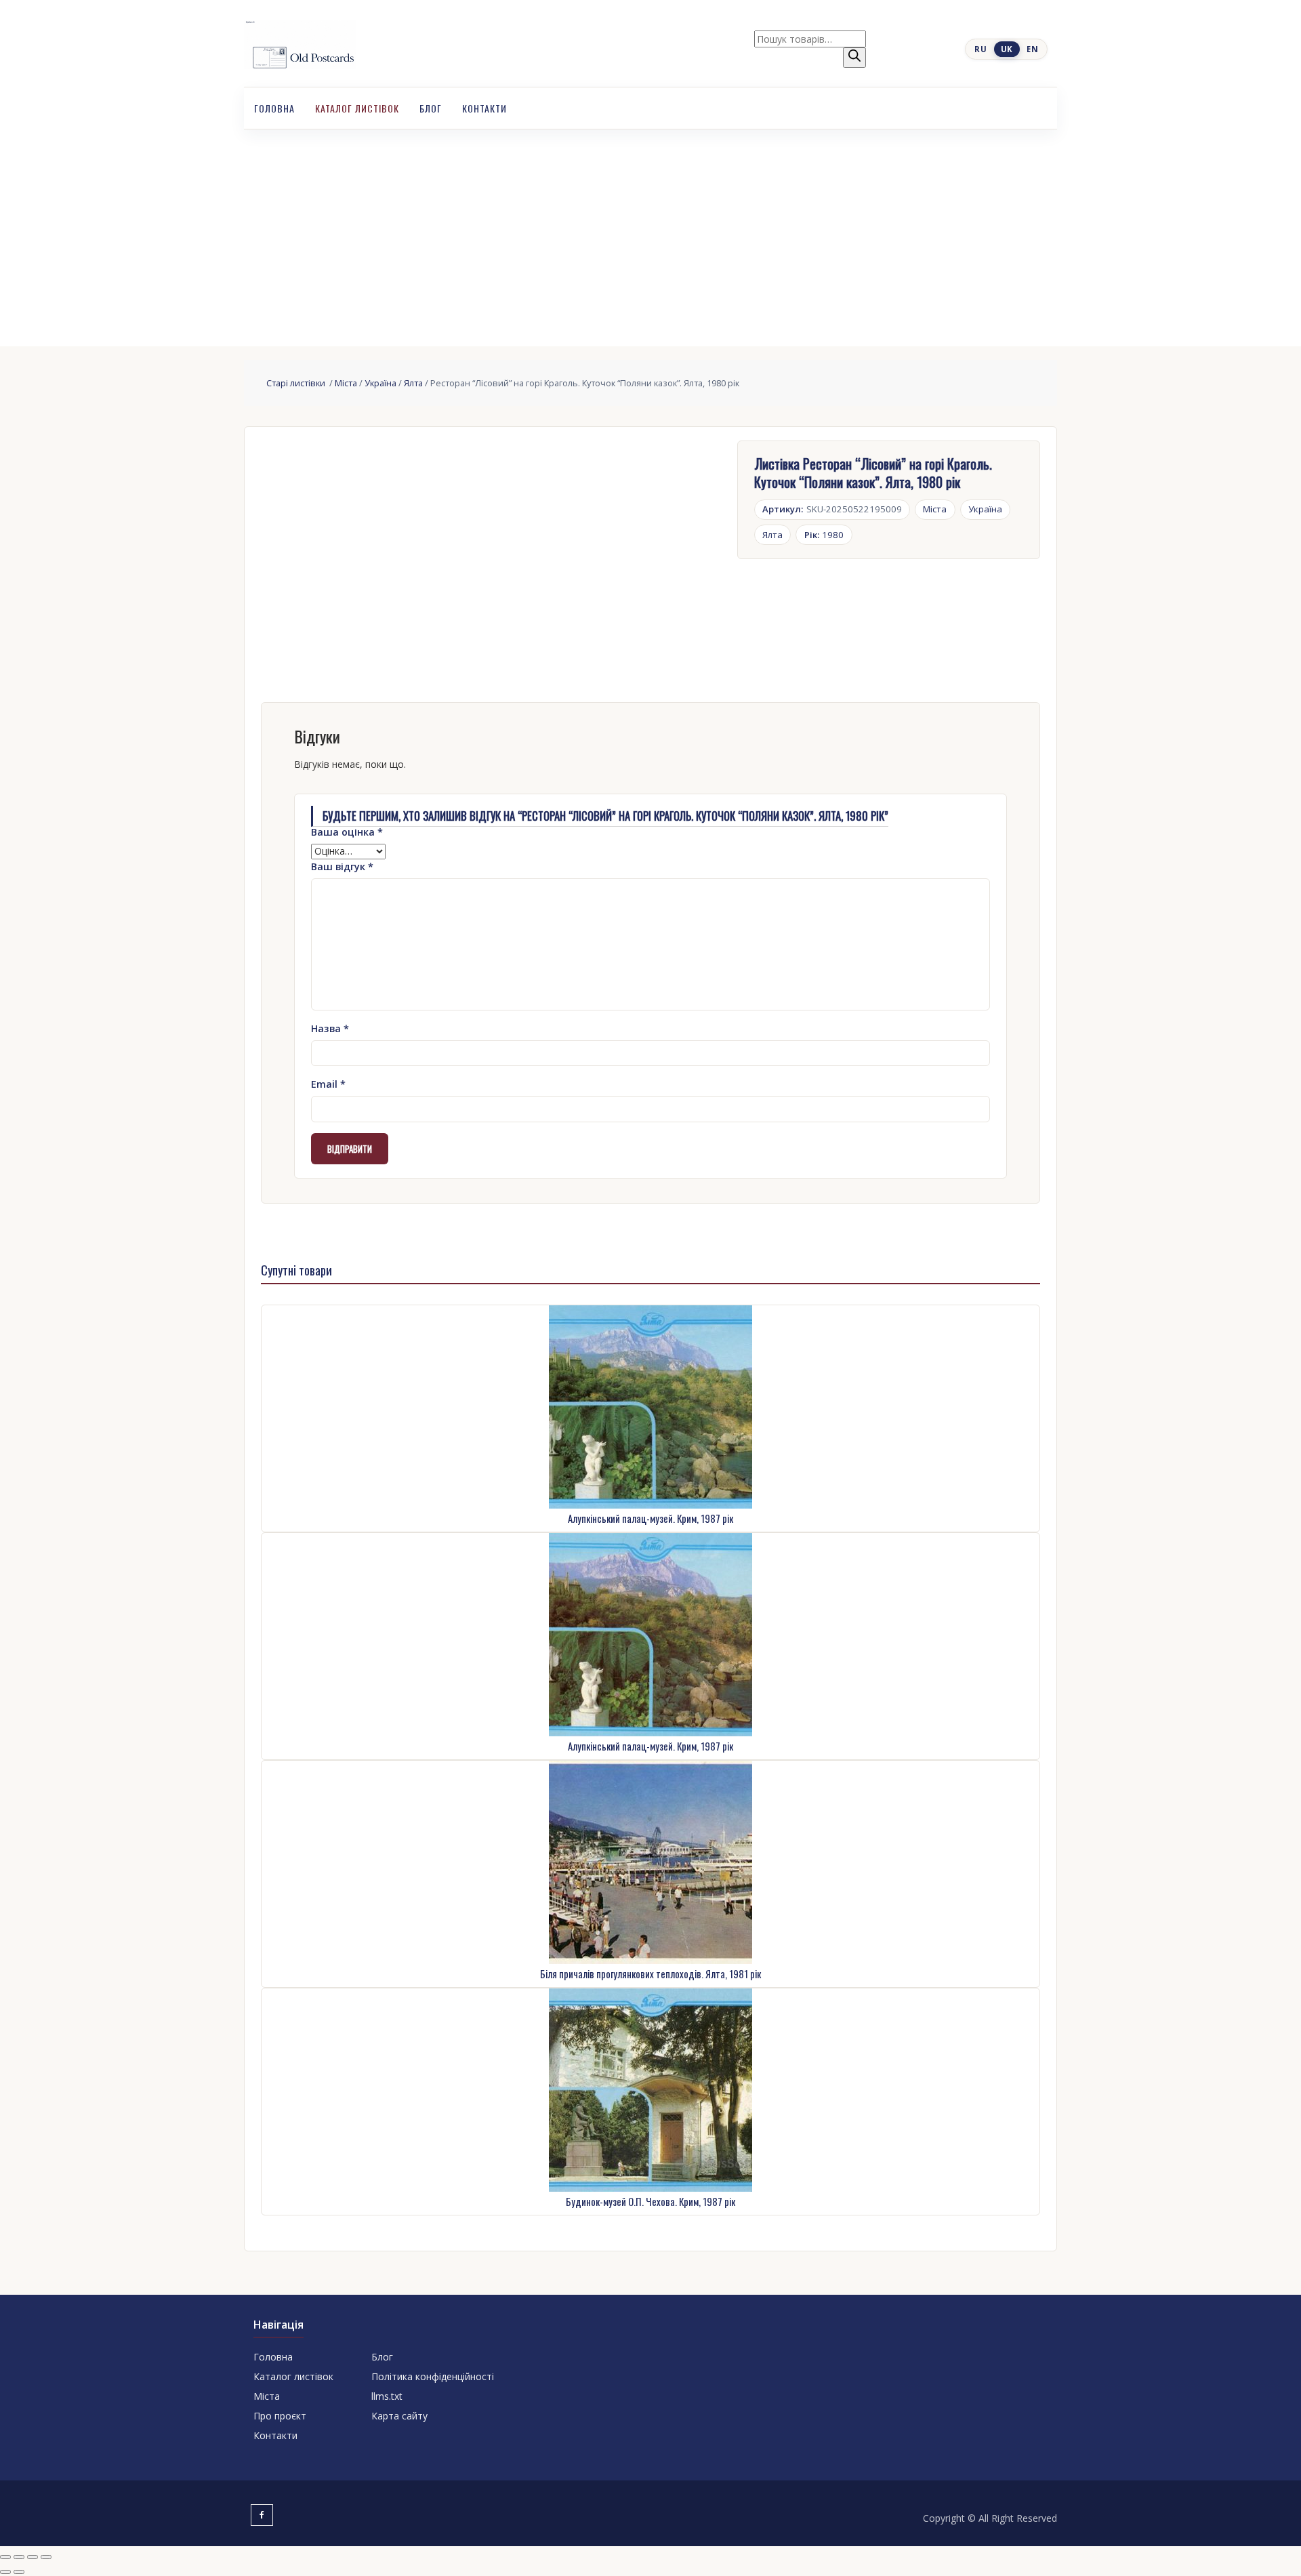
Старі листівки (297, 383)
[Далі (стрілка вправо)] (19, 2572)
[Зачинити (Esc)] (46, 2557)
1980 (824, 535)
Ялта (413, 383)
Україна (380, 383)
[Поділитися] (33, 2557)
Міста (346, 383)
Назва (330, 1028)
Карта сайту (399, 2416)
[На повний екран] (19, 2557)
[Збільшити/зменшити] (5, 2557)
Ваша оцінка (347, 832)
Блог (431, 108)
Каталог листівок (357, 108)
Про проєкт (280, 2416)
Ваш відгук (342, 866)
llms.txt (387, 2396)
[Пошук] (854, 58)
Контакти (484, 108)
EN (1032, 49)
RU (980, 49)
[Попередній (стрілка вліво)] (5, 2572)
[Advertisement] (650, 231)
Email (328, 1084)
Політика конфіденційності (433, 2376)
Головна (274, 108)
